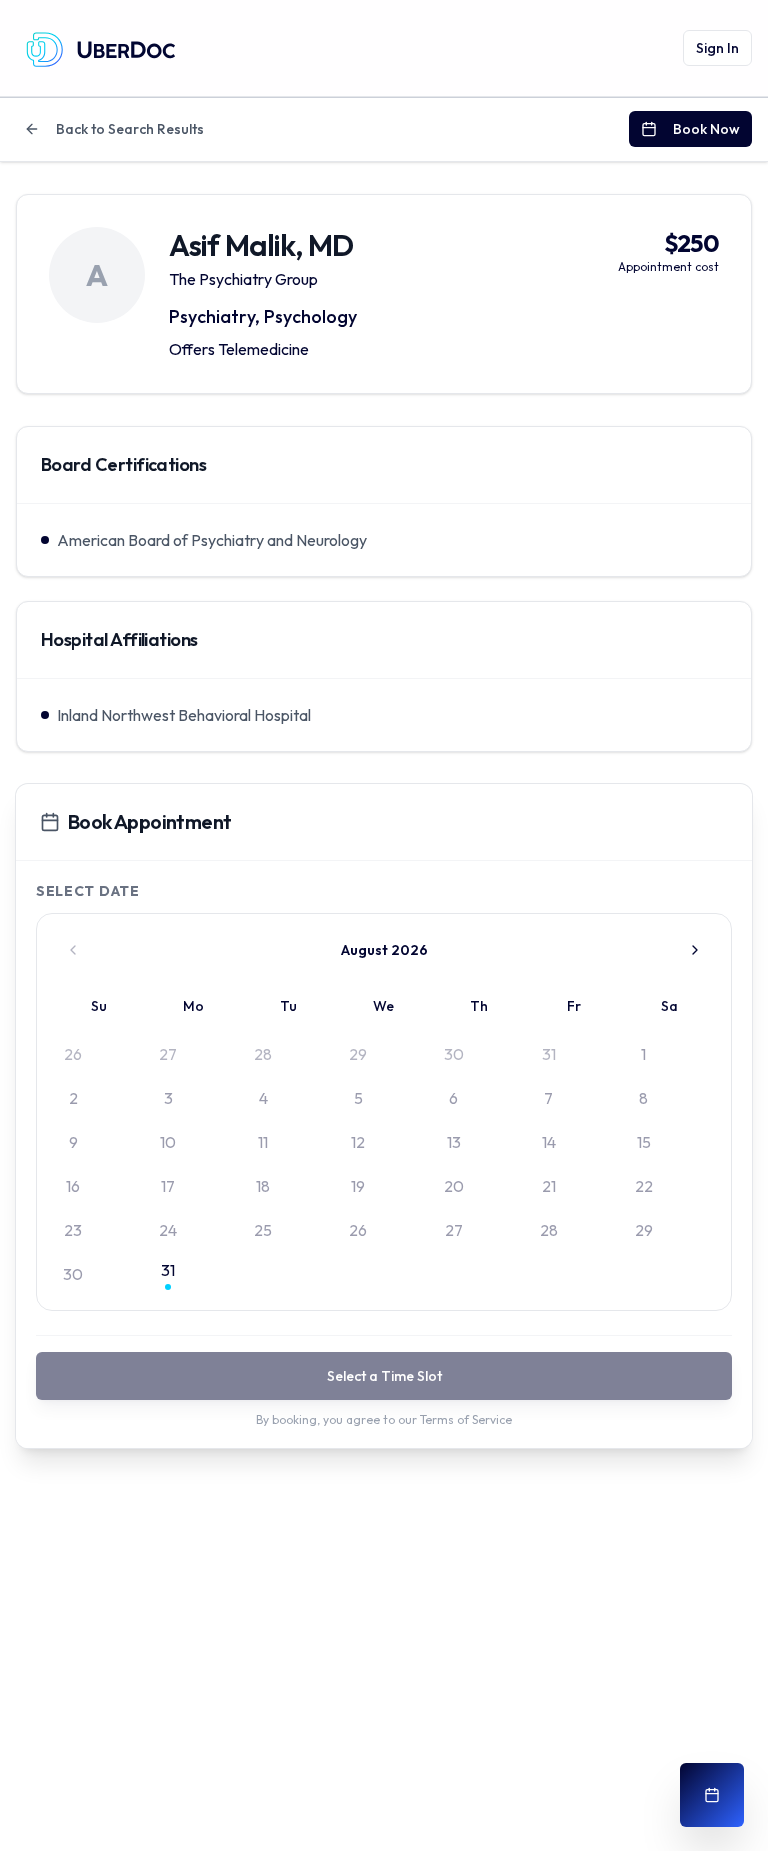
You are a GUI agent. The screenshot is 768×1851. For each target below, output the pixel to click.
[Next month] (695, 950)
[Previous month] (73, 950)
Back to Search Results (130, 129)
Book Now (706, 129)
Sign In (717, 48)
